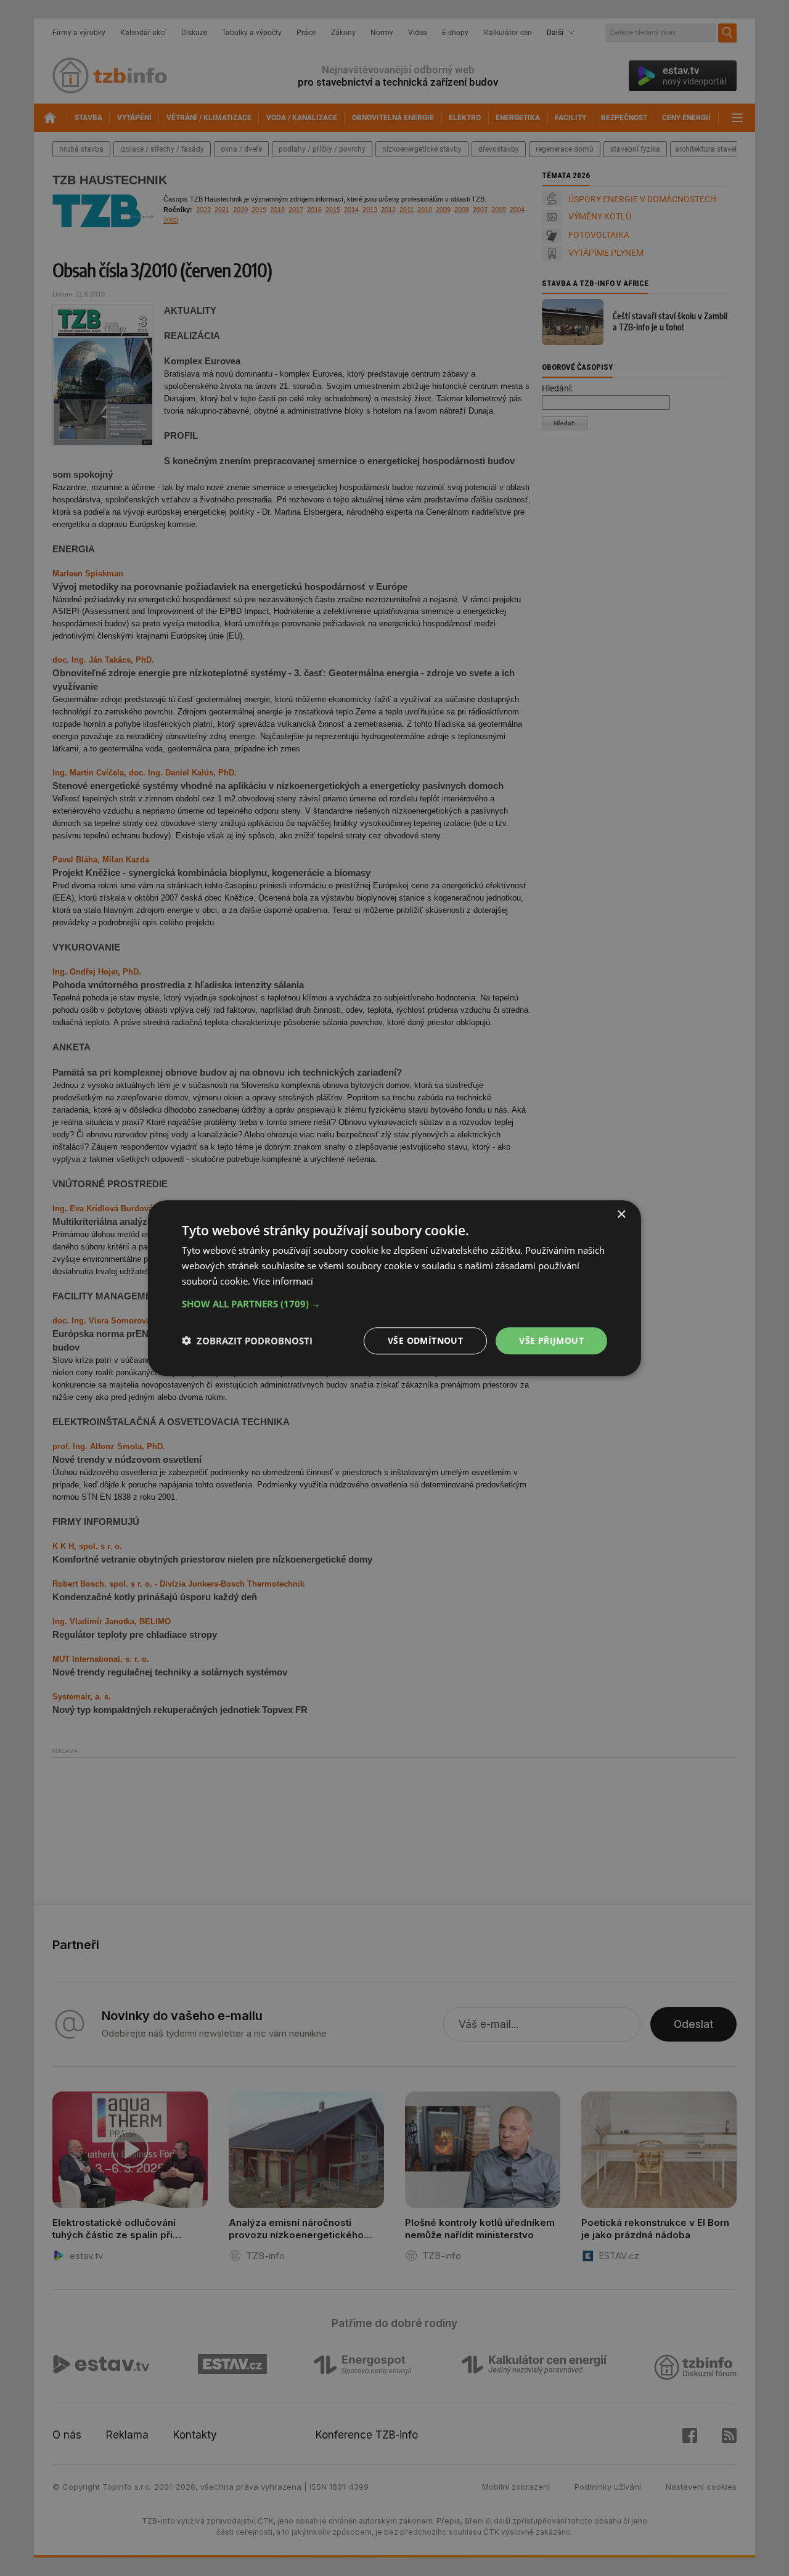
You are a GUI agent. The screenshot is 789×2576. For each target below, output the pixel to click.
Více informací (283, 1281)
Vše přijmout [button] (551, 1340)
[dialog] (394, 1288)
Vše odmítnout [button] (425, 1340)
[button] (394, 1303)
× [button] (621, 1215)
